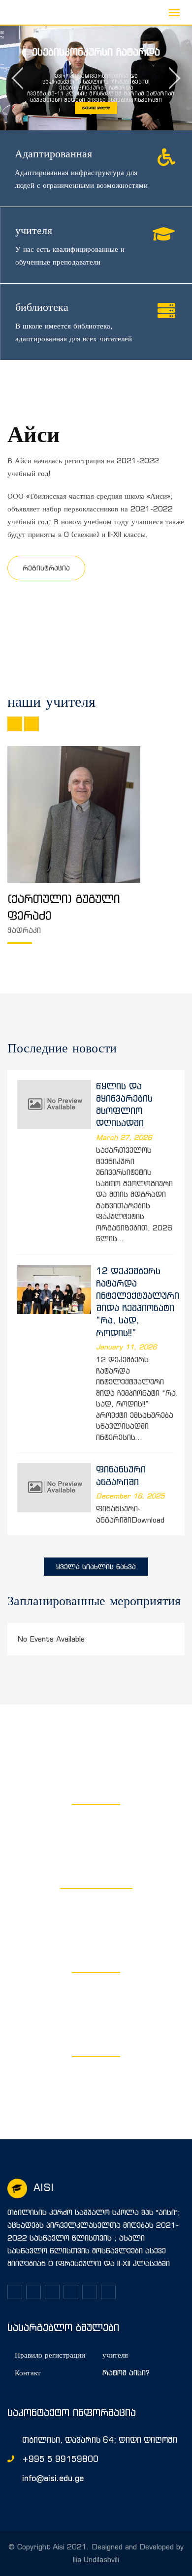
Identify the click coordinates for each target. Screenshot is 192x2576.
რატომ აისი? (126, 2373)
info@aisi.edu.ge (53, 2478)
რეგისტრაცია (46, 568)
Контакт (28, 2373)
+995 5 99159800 (60, 2459)
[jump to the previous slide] (17, 78)
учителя (115, 2355)
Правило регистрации (50, 2355)
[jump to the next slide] (175, 78)
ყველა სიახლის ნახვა (96, 1567)
